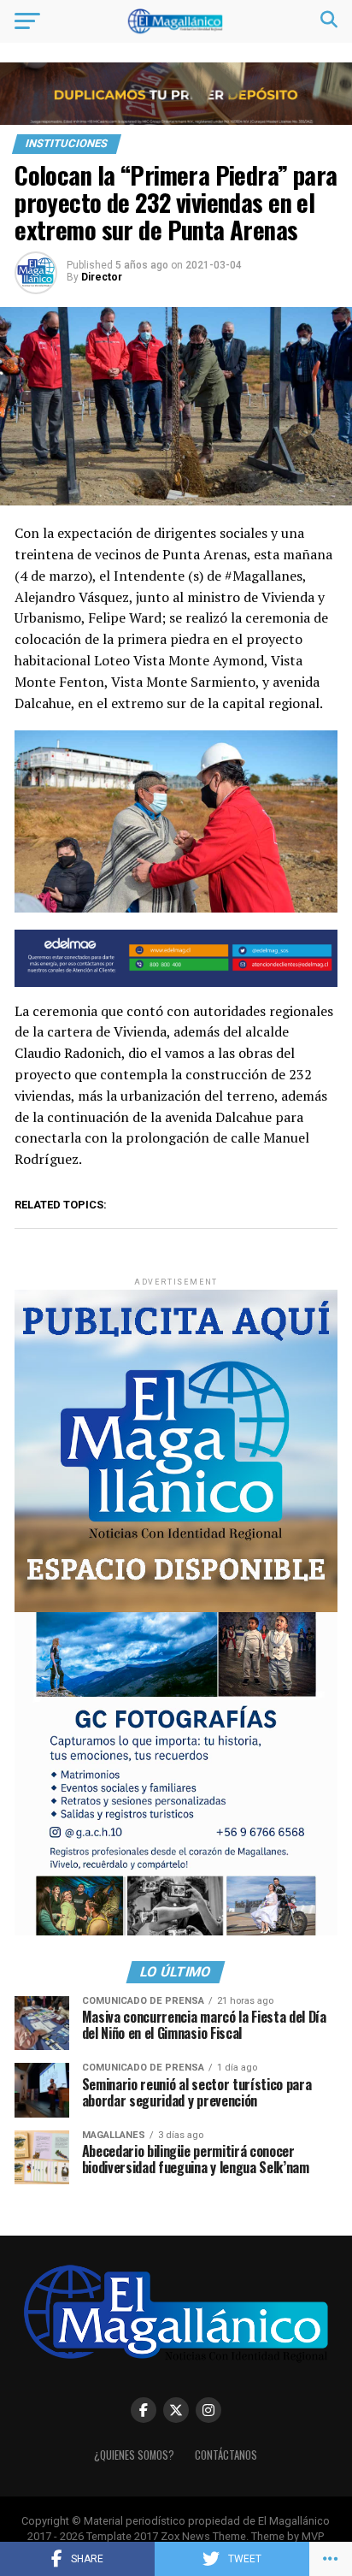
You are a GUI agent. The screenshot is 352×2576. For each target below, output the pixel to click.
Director (102, 277)
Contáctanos (226, 2455)
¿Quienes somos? (134, 2455)
